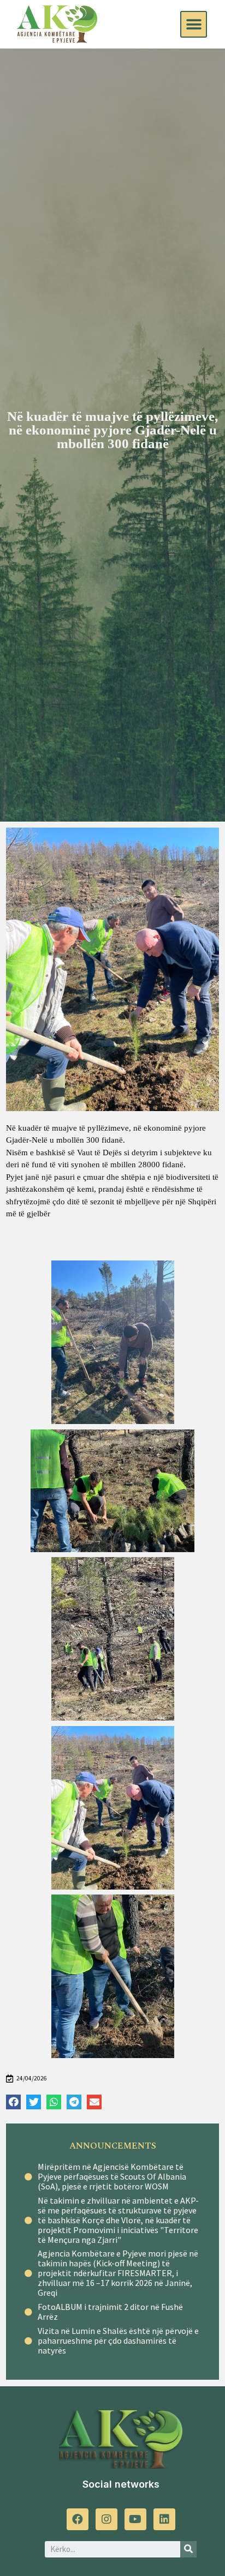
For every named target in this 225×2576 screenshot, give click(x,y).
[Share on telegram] (74, 2102)
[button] (194, 24)
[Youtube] (135, 2519)
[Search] (188, 2549)
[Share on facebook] (13, 2102)
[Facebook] (78, 2519)
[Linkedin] (164, 2519)
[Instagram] (106, 2519)
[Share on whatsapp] (54, 2102)
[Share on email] (94, 2102)
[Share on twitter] (34, 2102)
